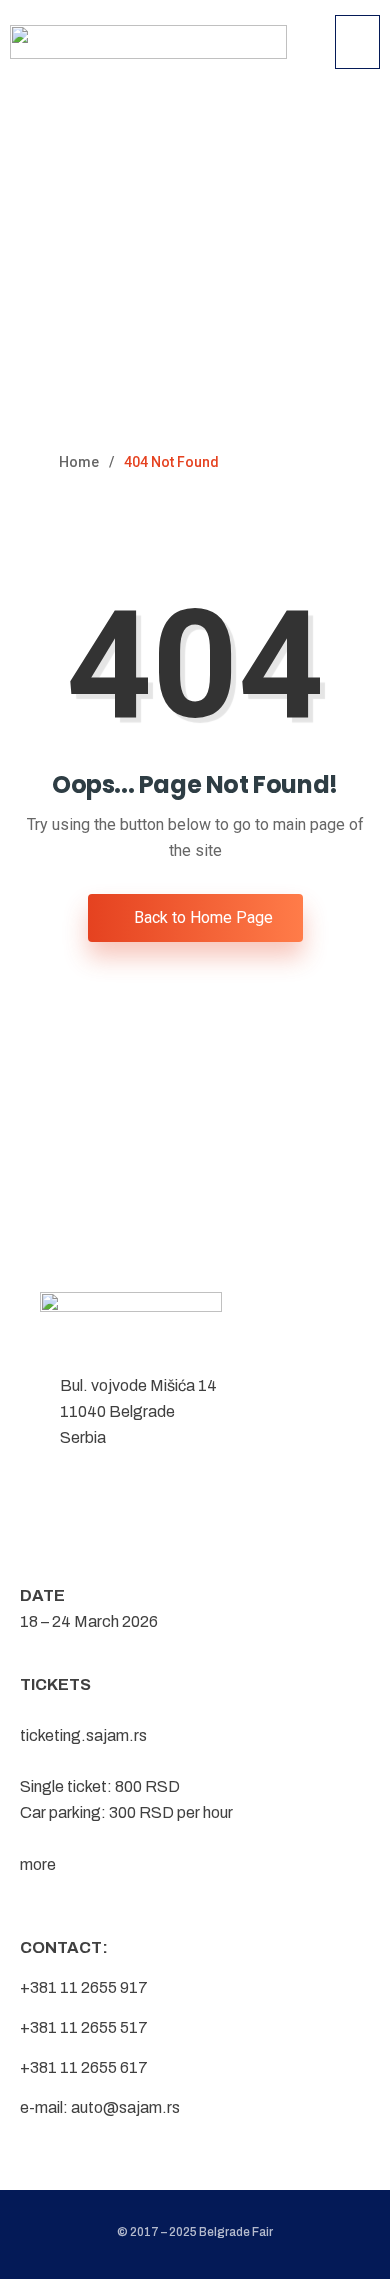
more (38, 1864)
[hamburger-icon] (357, 42)
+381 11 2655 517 (84, 2027)
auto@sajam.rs (125, 2107)
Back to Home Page (201, 917)
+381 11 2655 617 (84, 2067)
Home (79, 462)
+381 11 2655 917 (84, 1987)
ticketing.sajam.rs (83, 1735)
